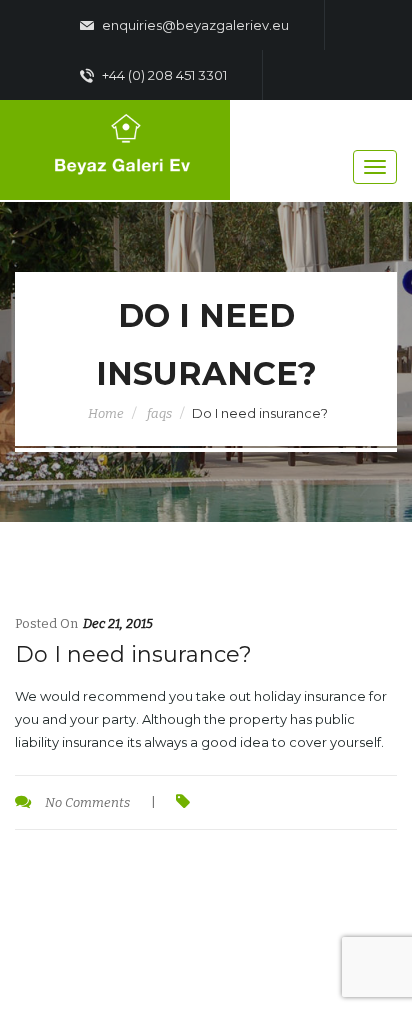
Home (106, 413)
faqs (159, 413)
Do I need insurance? (133, 654)
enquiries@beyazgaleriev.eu (194, 25)
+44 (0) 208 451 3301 (163, 75)
